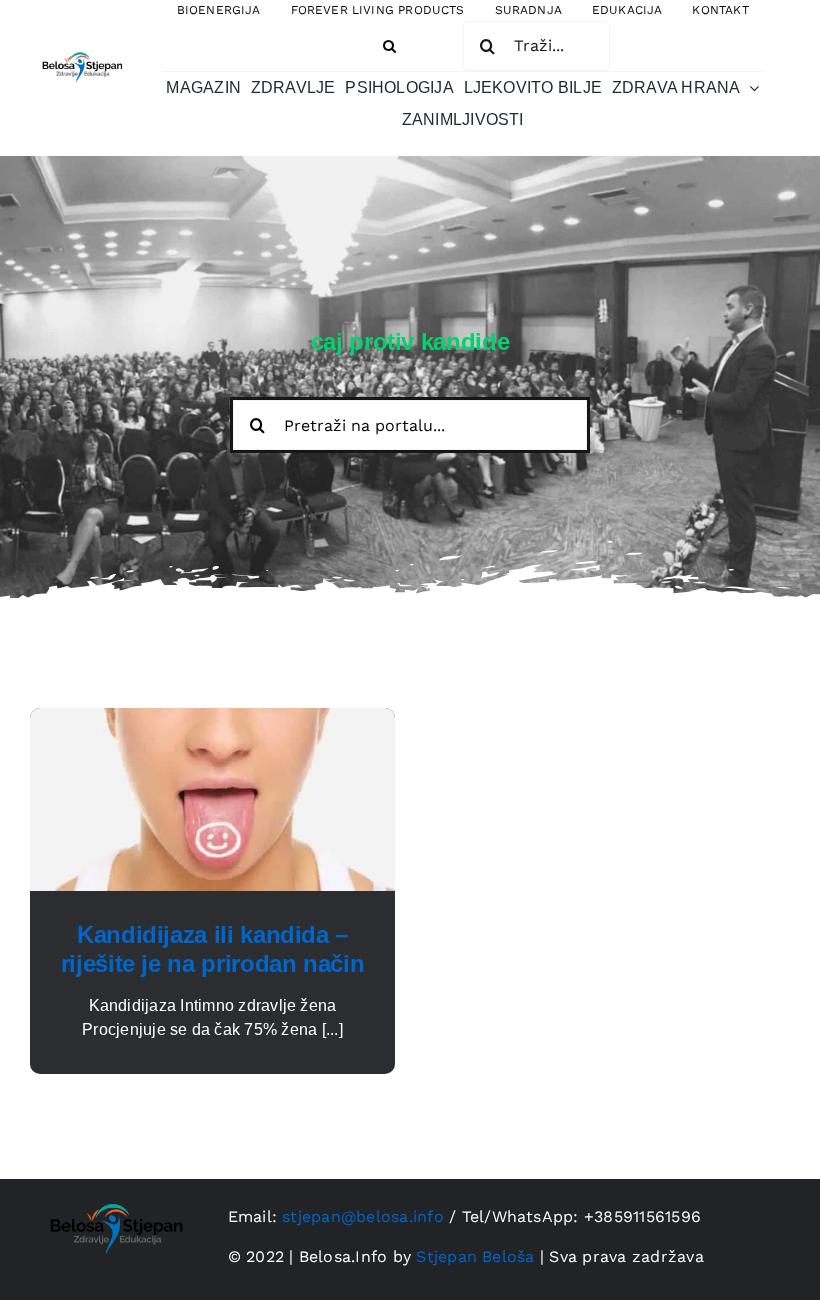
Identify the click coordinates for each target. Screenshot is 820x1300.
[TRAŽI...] (536, 45)
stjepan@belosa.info (363, 1216)
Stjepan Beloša (475, 1256)
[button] (389, 46)
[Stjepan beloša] (80, 49)
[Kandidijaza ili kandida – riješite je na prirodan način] (212, 719)
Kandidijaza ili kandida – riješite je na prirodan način (213, 949)
